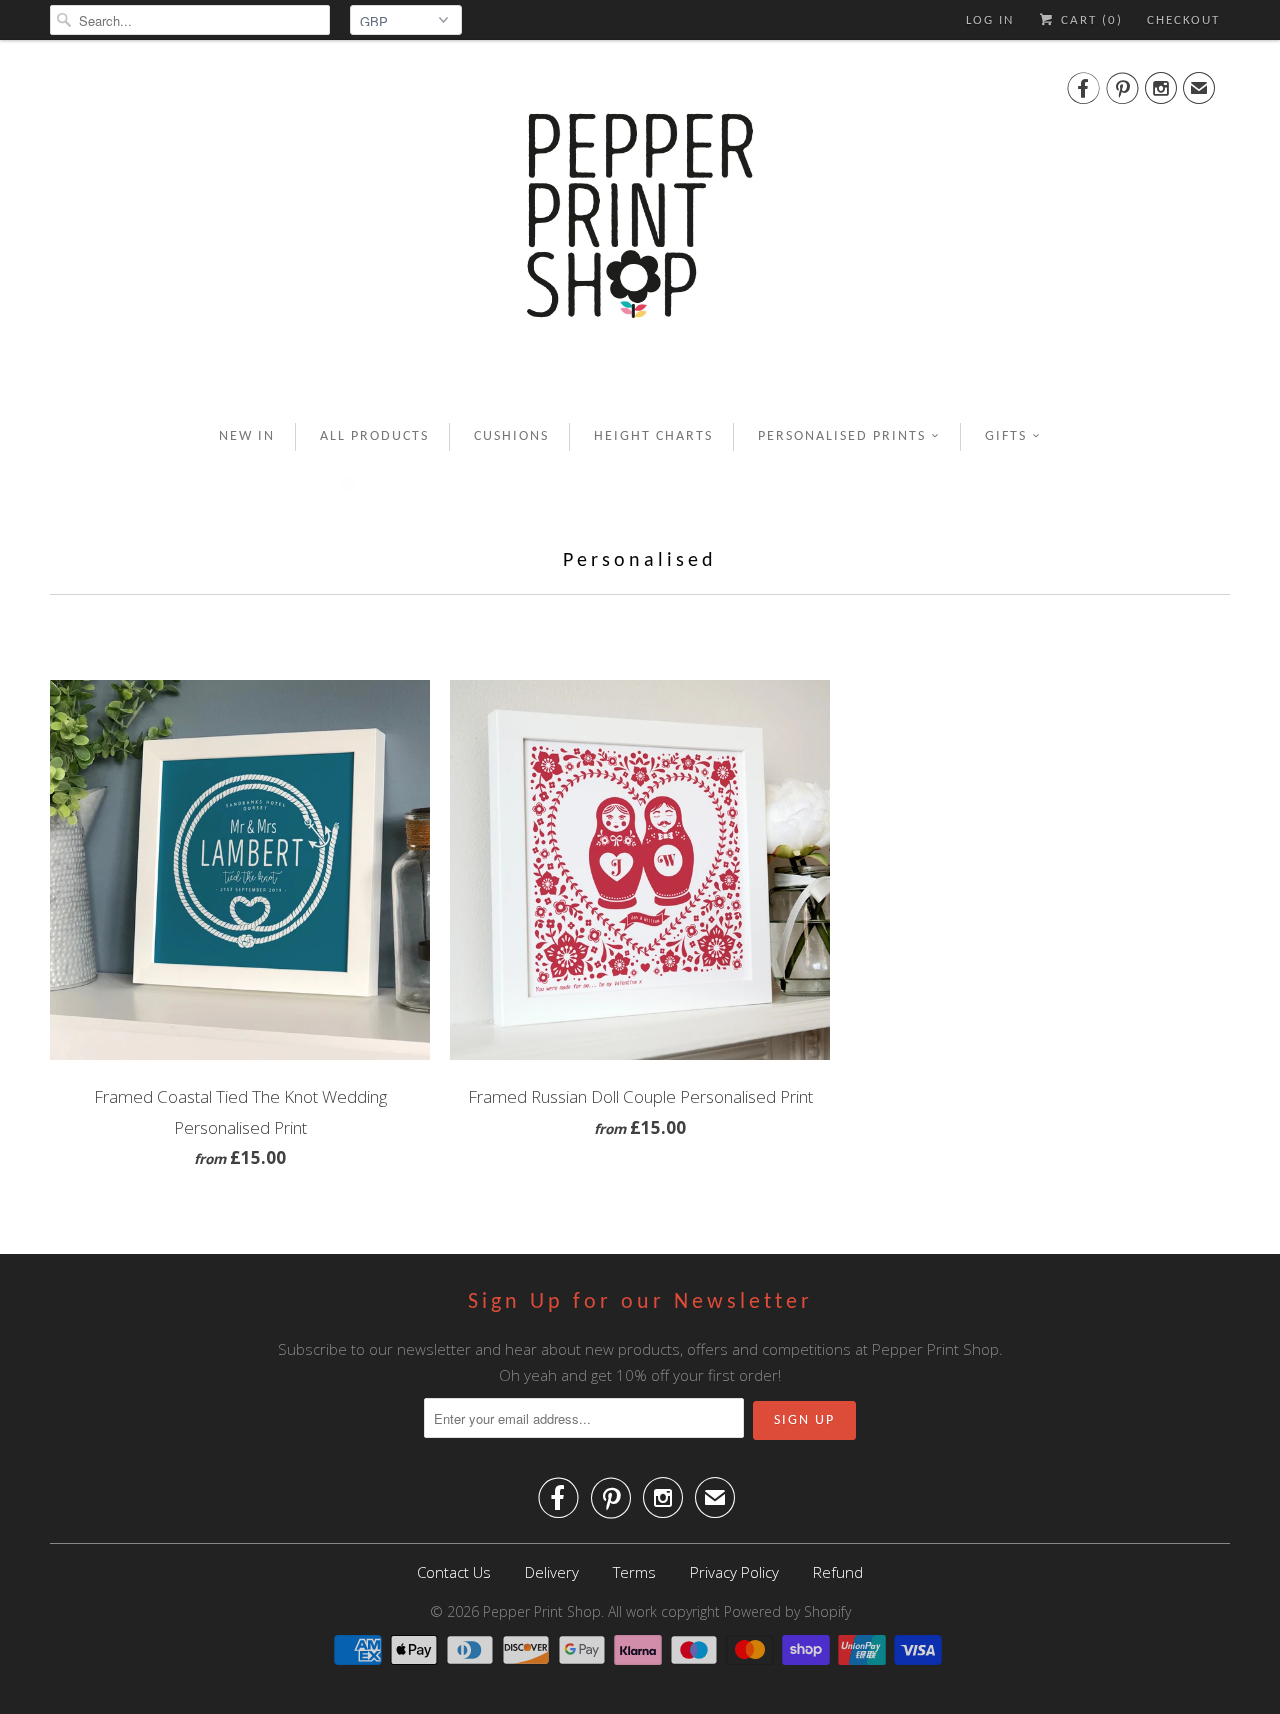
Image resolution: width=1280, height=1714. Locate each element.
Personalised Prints (842, 436)
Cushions (511, 436)
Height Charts (653, 436)
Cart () (1089, 20)
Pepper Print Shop (542, 1611)
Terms (634, 1572)
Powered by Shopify (787, 1611)
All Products (374, 436)
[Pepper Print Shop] (640, 228)
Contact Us (454, 1572)
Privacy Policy (734, 1572)
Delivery (552, 1572)
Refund (838, 1572)
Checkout (1183, 20)
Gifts (1006, 436)
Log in (990, 20)
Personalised (640, 561)
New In (247, 436)
